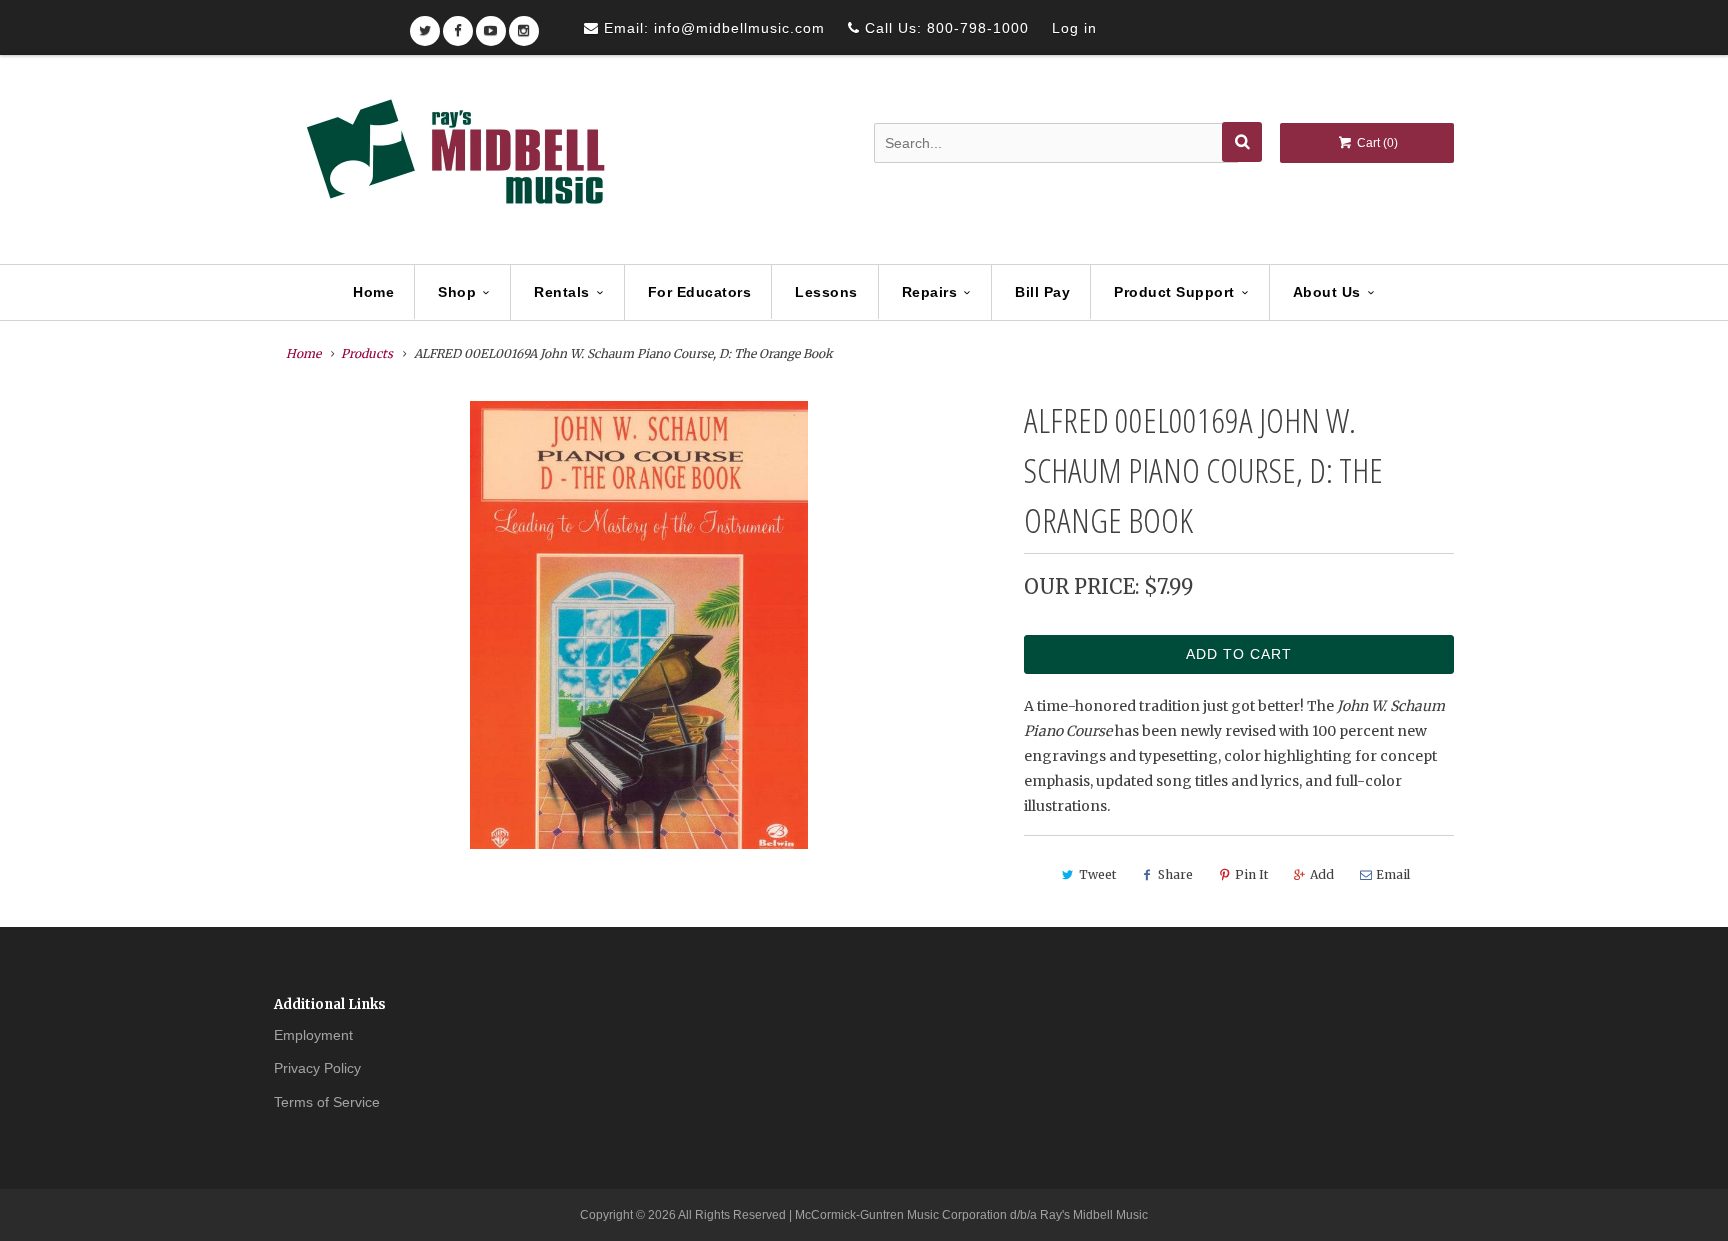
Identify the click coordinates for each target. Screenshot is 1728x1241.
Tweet (1097, 874)
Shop (457, 292)
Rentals (562, 292)
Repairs (930, 292)
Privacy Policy (317, 1068)
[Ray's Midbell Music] (454, 161)
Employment (313, 1035)
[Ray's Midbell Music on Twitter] (425, 24)
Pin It (1251, 874)
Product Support (1174, 292)
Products (367, 353)
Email (1393, 874)
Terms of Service (327, 1102)
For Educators (700, 292)
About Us (1327, 292)
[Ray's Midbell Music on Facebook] (458, 24)
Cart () (1376, 143)
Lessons (826, 292)
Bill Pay (1042, 292)
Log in (1074, 28)
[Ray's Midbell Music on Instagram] (524, 24)
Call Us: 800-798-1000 (944, 28)
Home (373, 292)
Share (1175, 874)
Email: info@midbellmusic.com (712, 28)
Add (1322, 874)
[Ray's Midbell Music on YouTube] (491, 24)
